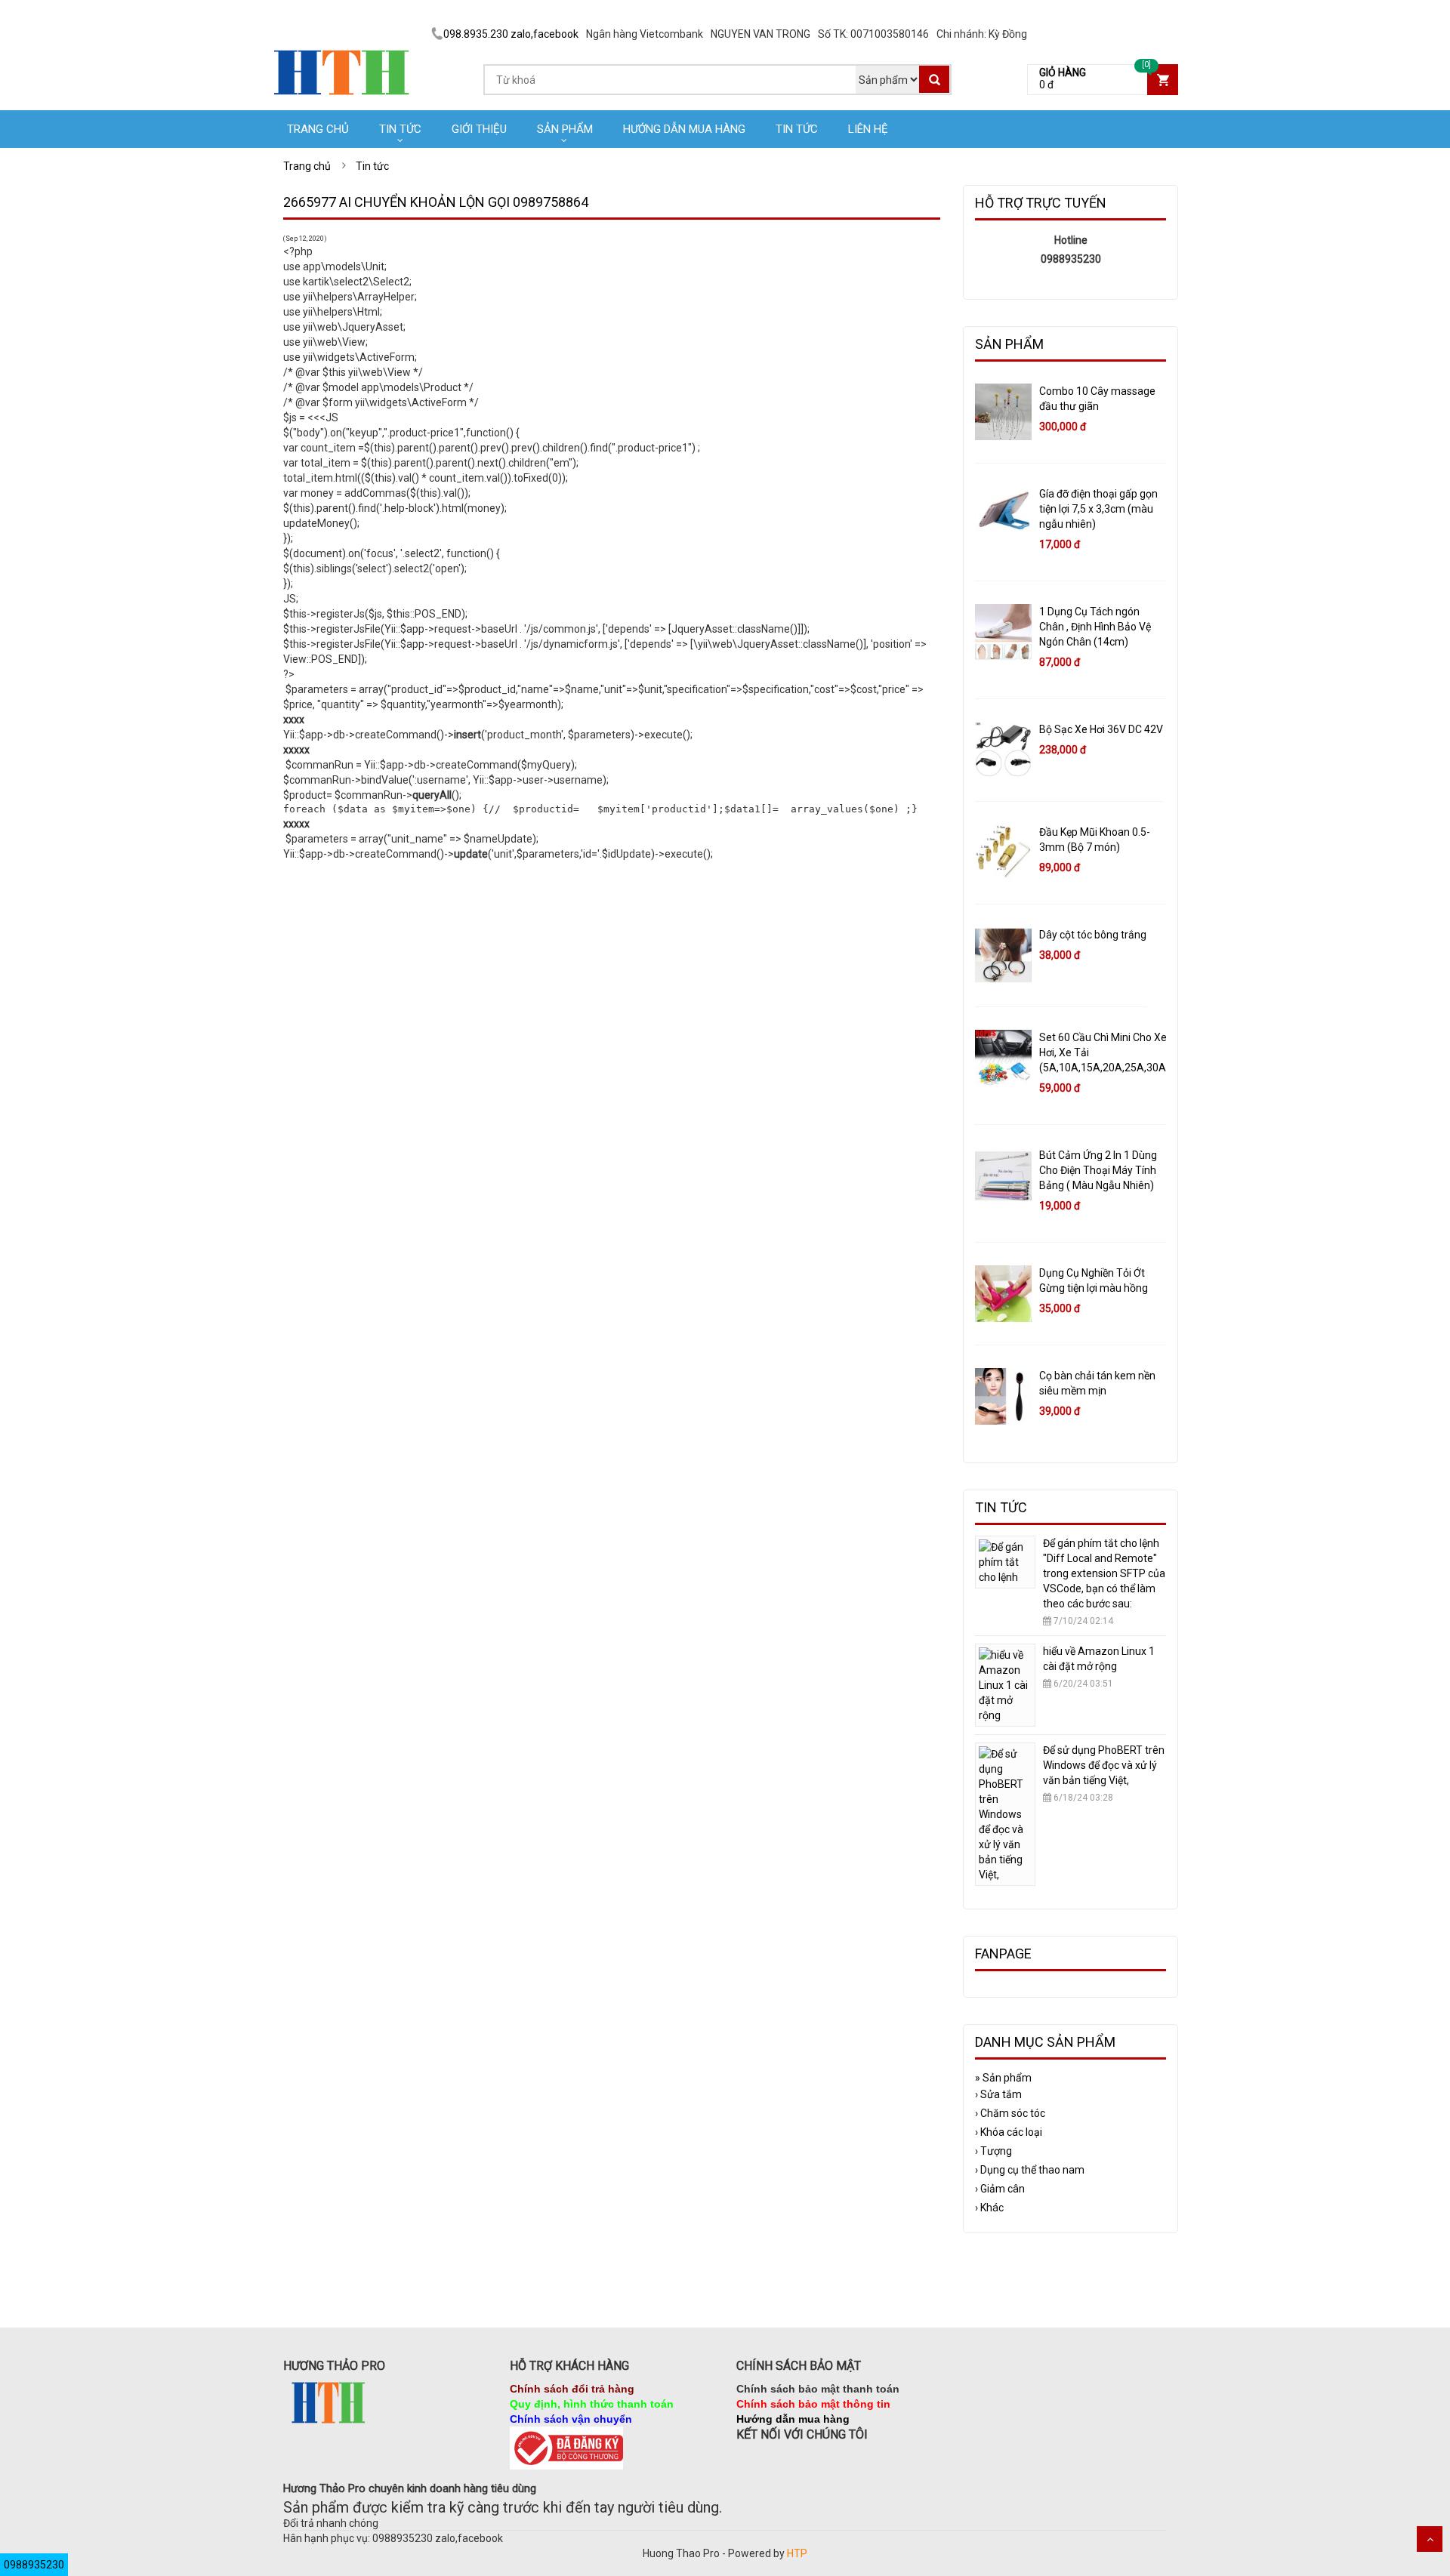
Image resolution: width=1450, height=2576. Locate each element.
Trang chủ (318, 129)
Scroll (1430, 2539)
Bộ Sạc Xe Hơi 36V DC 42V (1101, 729)
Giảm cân (1000, 2189)
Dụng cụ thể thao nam (1030, 2170)
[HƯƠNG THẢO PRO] (342, 45)
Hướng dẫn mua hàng (684, 129)
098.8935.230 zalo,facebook (511, 34)
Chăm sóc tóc (1010, 2113)
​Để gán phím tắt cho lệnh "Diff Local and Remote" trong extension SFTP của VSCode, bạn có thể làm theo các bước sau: (1104, 1573)
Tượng (993, 2151)
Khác (989, 2208)
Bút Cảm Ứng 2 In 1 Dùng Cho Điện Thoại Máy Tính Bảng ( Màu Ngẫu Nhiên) (1098, 1170)
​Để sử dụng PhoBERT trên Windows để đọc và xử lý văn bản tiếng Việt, (1104, 1765)
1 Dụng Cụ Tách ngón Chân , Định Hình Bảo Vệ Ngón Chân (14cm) (1095, 627)
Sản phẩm (565, 129)
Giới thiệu (479, 129)
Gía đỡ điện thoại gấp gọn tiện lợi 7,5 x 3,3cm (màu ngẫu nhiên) (1098, 509)
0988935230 (34, 2565)
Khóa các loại (1009, 2132)
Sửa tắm (998, 2094)
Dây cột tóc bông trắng (1093, 935)
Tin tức (400, 129)
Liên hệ (868, 129)
